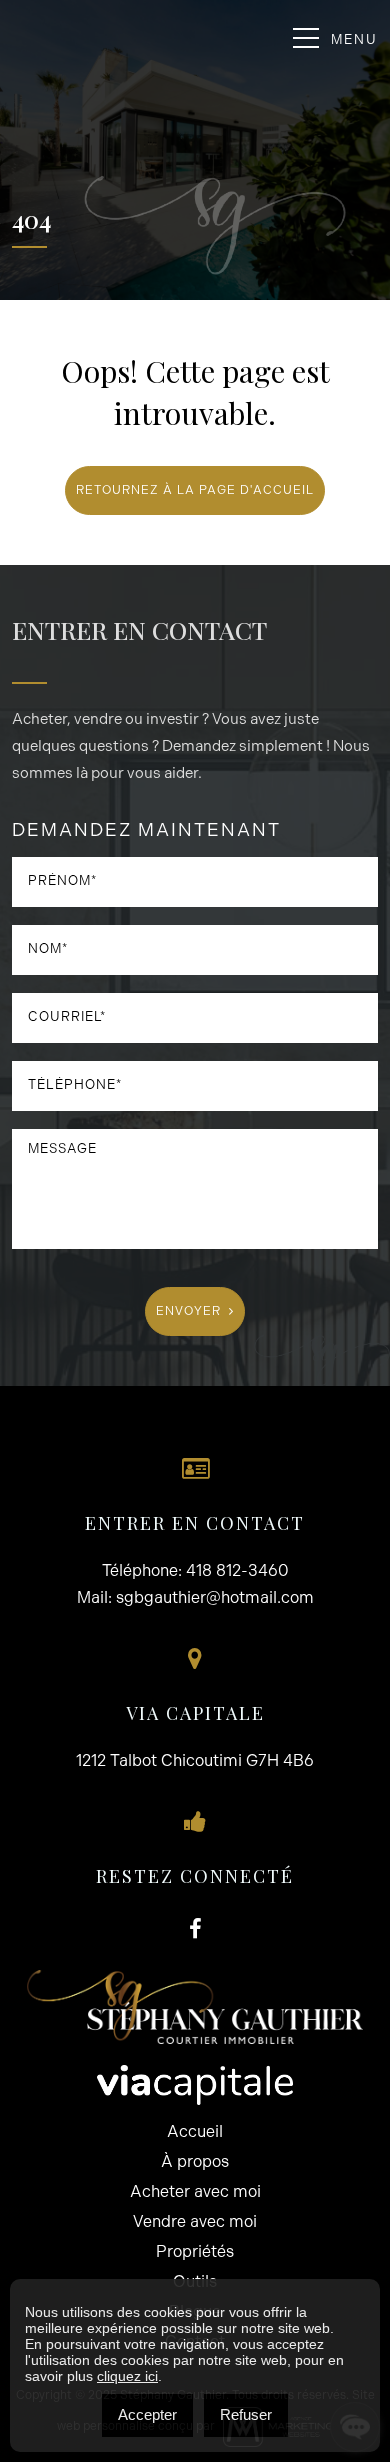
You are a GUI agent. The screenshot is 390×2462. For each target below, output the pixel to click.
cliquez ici (127, 2376)
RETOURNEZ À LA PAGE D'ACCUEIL (195, 490)
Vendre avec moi (195, 2221)
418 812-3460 (237, 1570)
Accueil (195, 2131)
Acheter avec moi (195, 2191)
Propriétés (195, 2251)
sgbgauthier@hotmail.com (215, 1597)
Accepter (147, 2414)
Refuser (246, 2414)
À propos (195, 2161)
